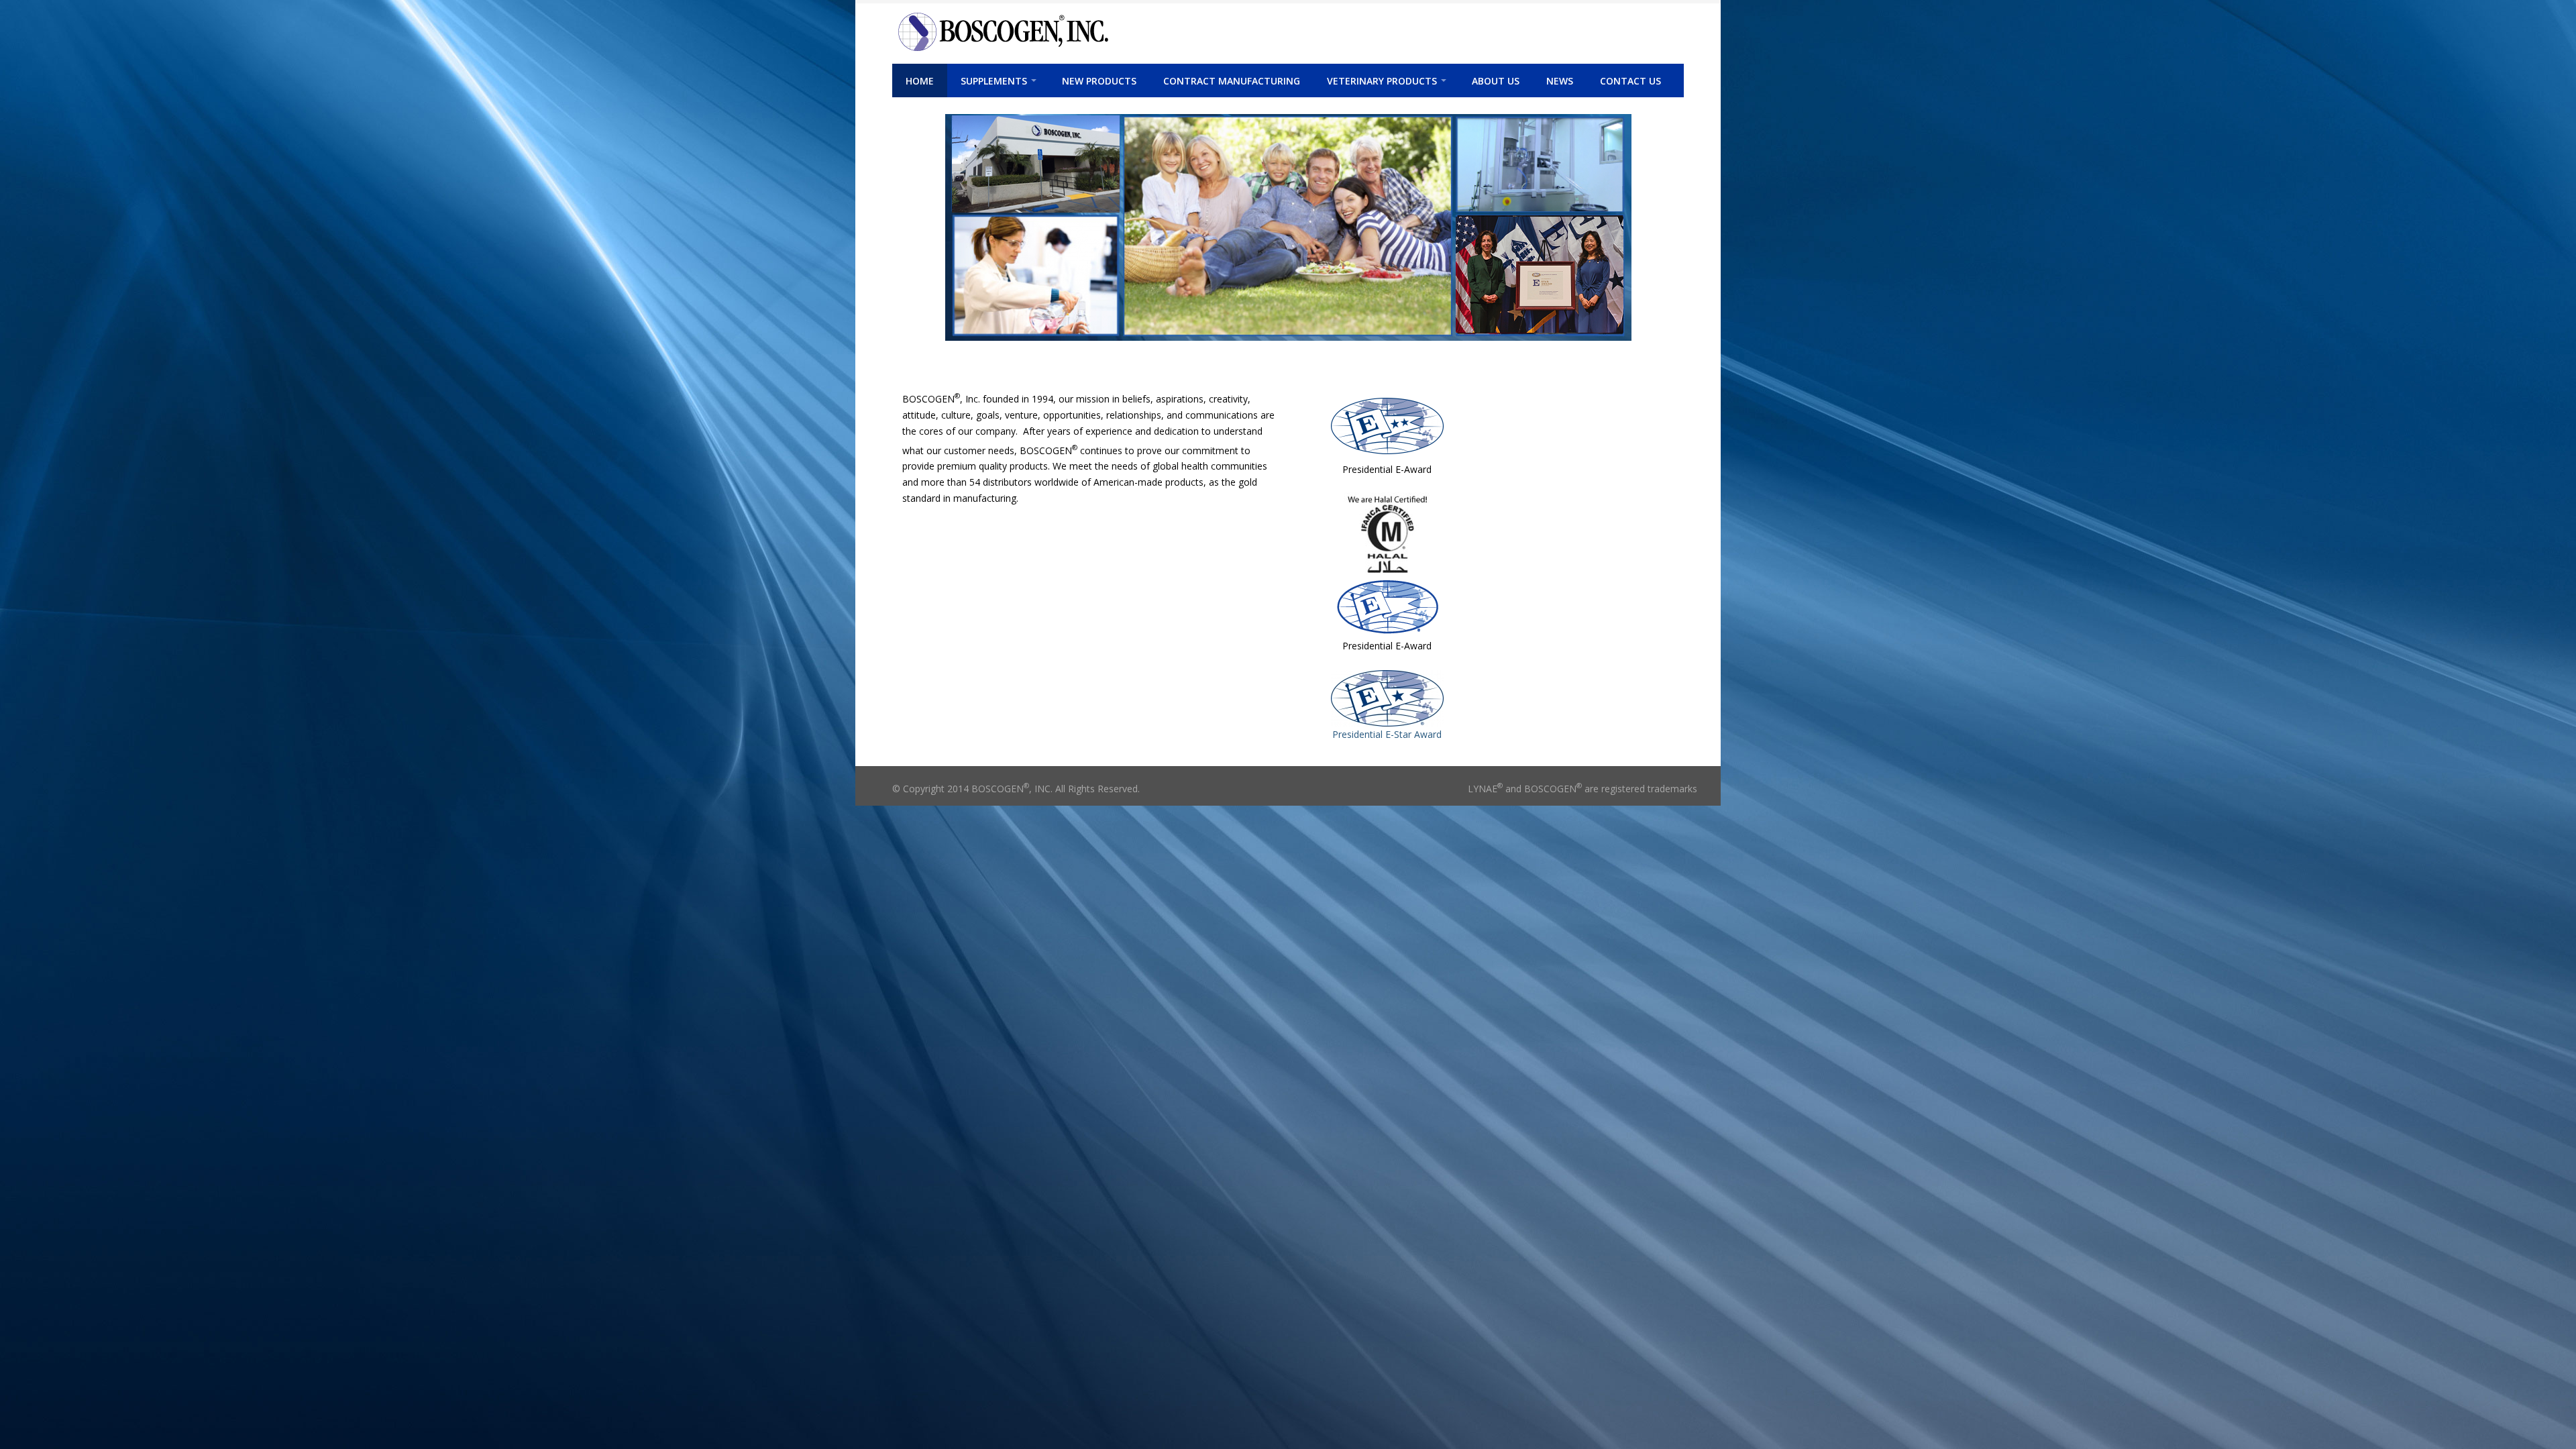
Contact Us (1630, 81)
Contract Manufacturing (1232, 81)
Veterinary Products (1382, 81)
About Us (1496, 81)
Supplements (994, 81)
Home (920, 81)
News (1560, 81)
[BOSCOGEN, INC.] (1112, 32)
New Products (1099, 81)
